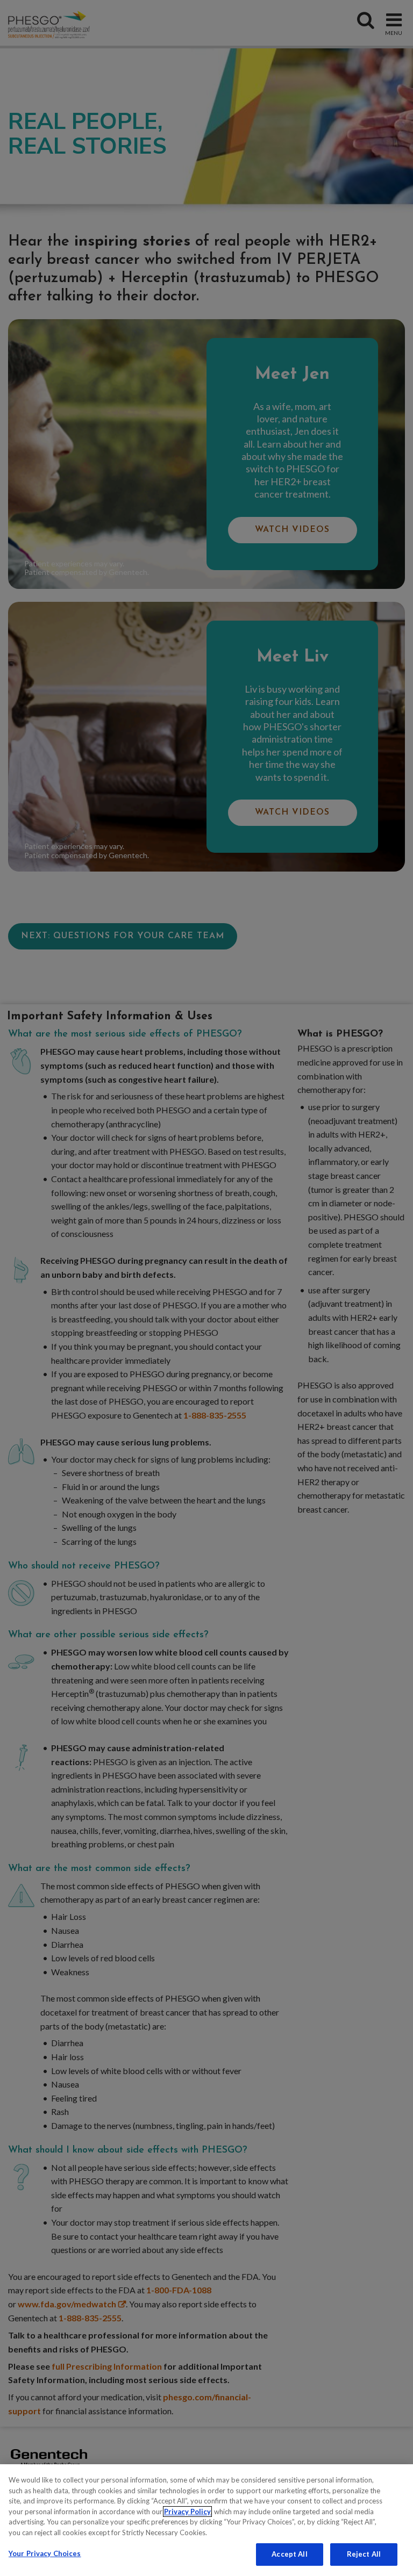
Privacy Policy (187, 2512)
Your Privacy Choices (45, 2553)
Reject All (364, 2554)
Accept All (289, 2554)
